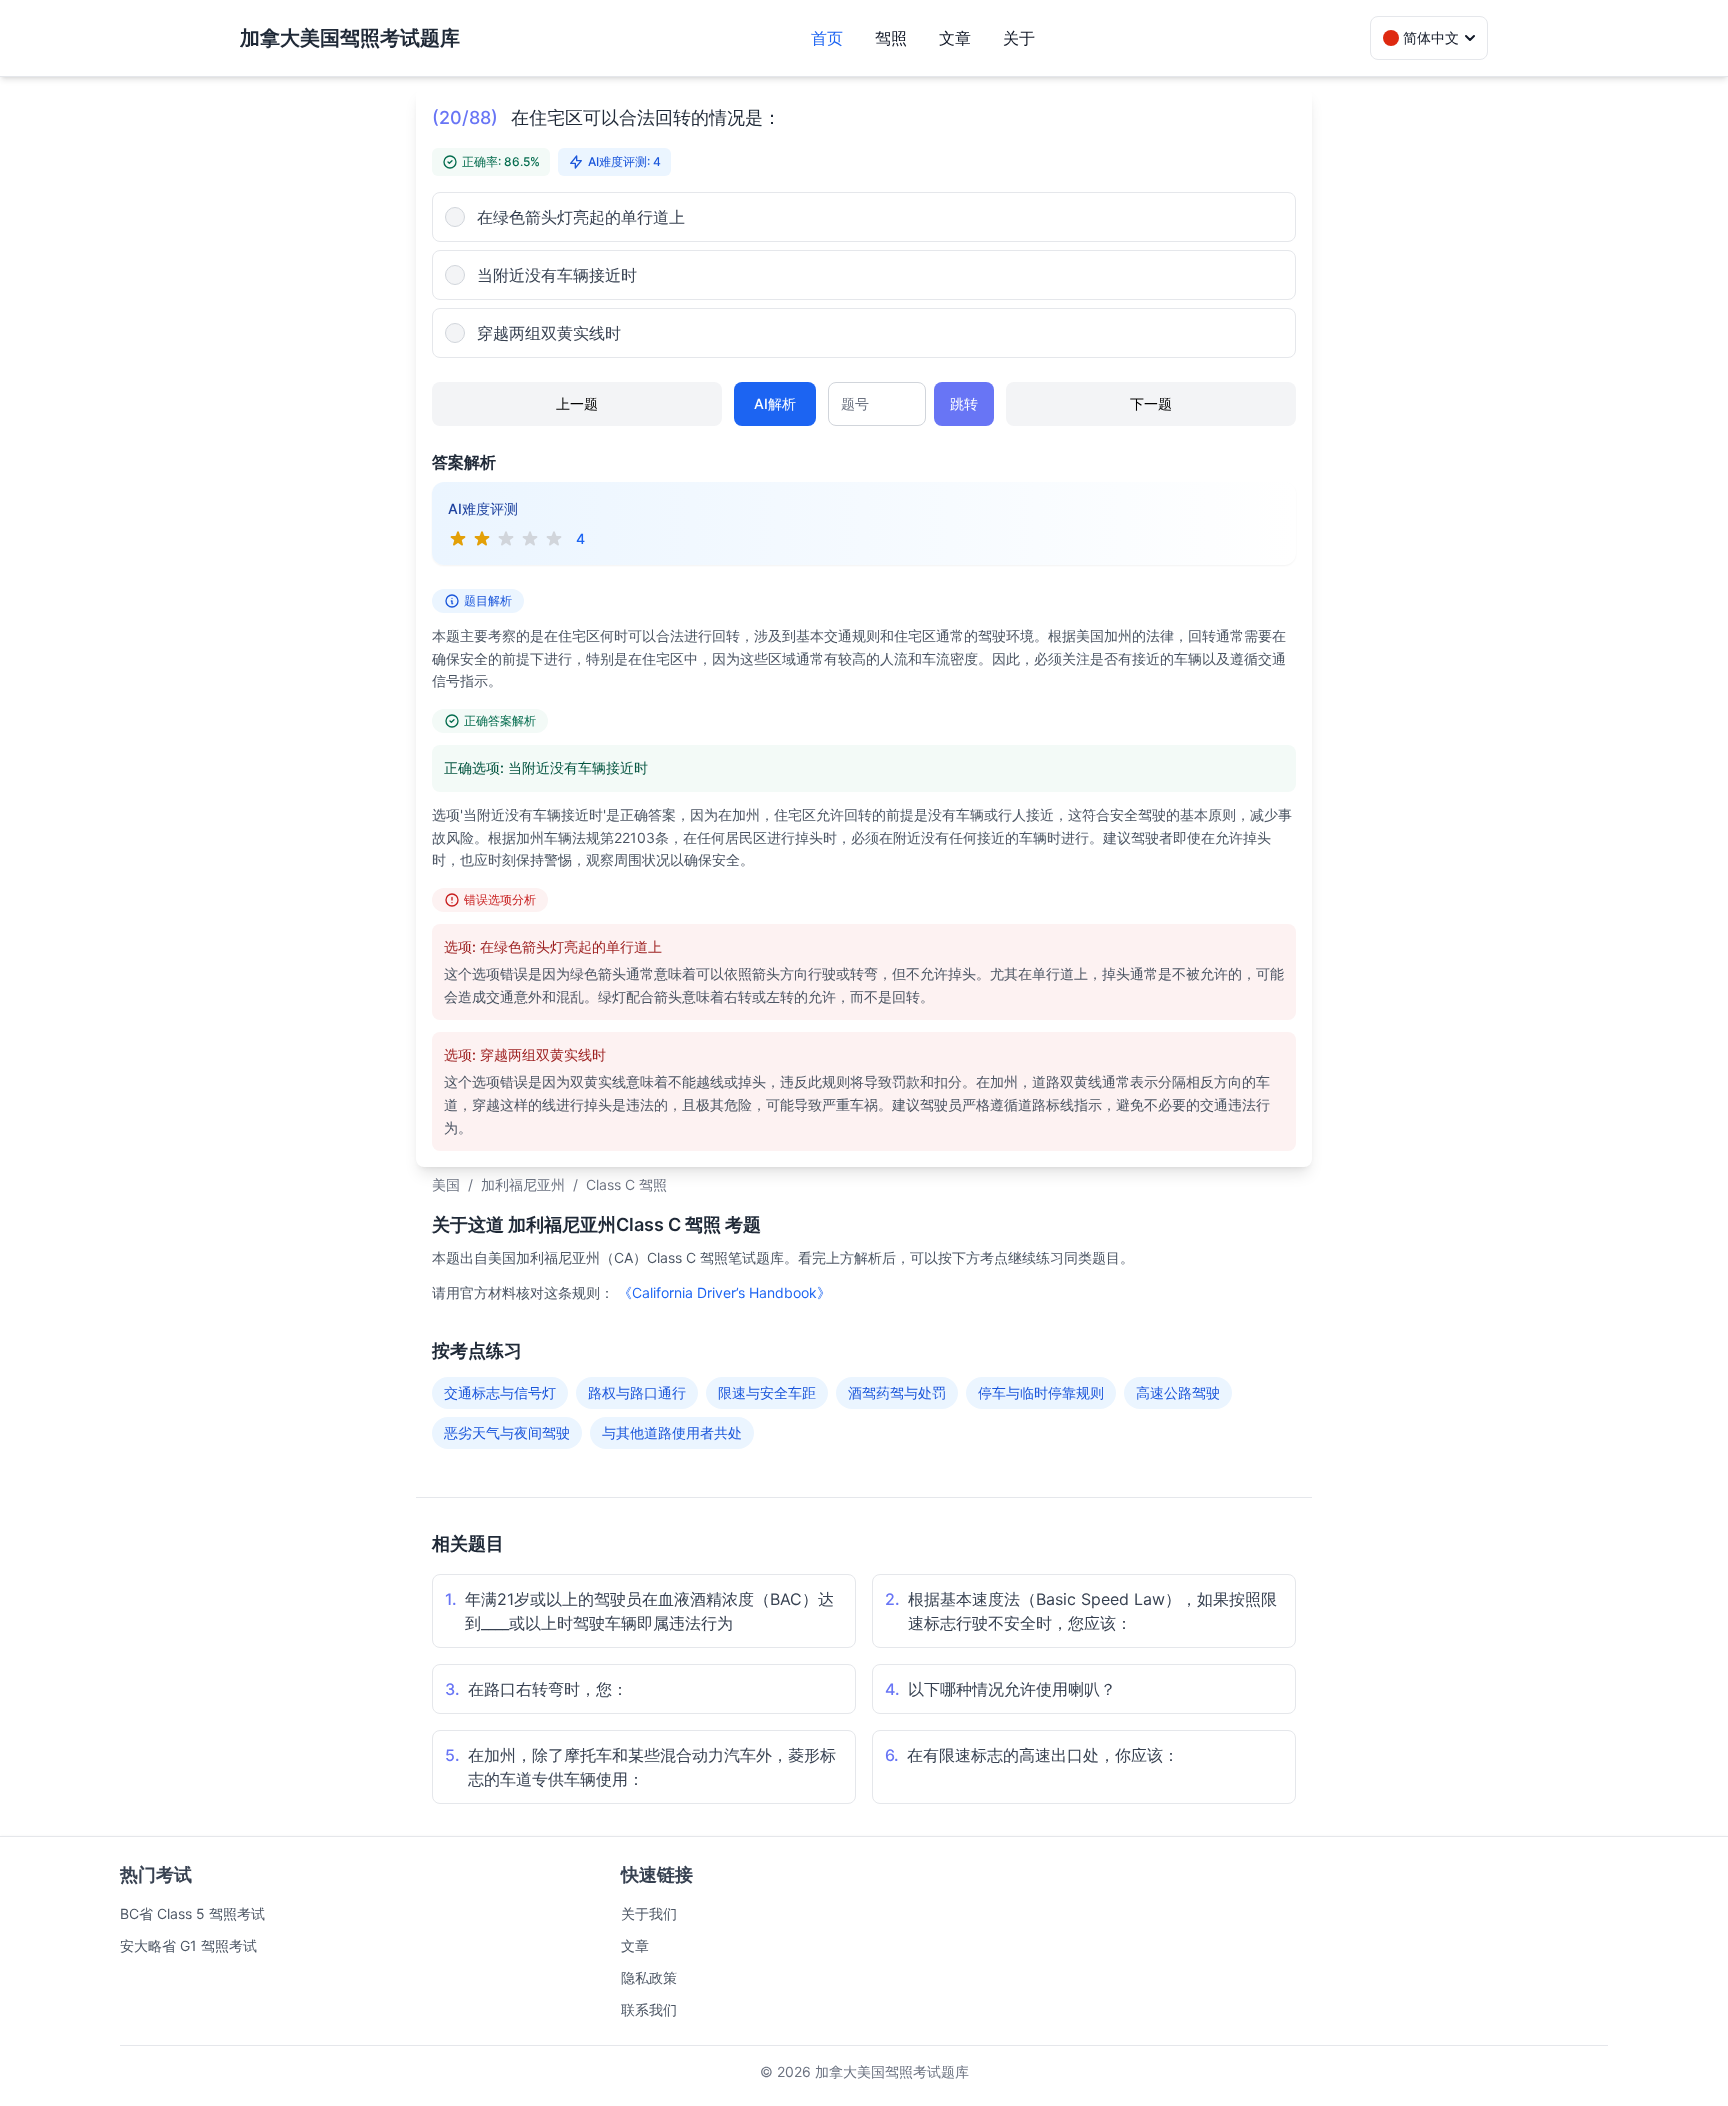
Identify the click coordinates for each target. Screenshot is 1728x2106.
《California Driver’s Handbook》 (724, 1292)
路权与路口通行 (637, 1392)
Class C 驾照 (626, 1184)
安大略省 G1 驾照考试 (188, 1945)
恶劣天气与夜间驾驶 (507, 1432)
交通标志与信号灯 (500, 1392)
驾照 (891, 38)
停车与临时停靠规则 (1041, 1392)
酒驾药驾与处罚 (897, 1392)
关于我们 (649, 1913)
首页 (827, 38)
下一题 (1151, 403)
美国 (446, 1184)
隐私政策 (649, 1977)
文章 (955, 38)
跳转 (964, 403)
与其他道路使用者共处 (672, 1432)
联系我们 (649, 2009)
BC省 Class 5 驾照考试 (192, 1913)
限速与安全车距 (767, 1392)
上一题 (577, 403)
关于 (1019, 38)
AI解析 (775, 403)
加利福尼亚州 (523, 1184)
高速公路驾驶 (1178, 1392)
